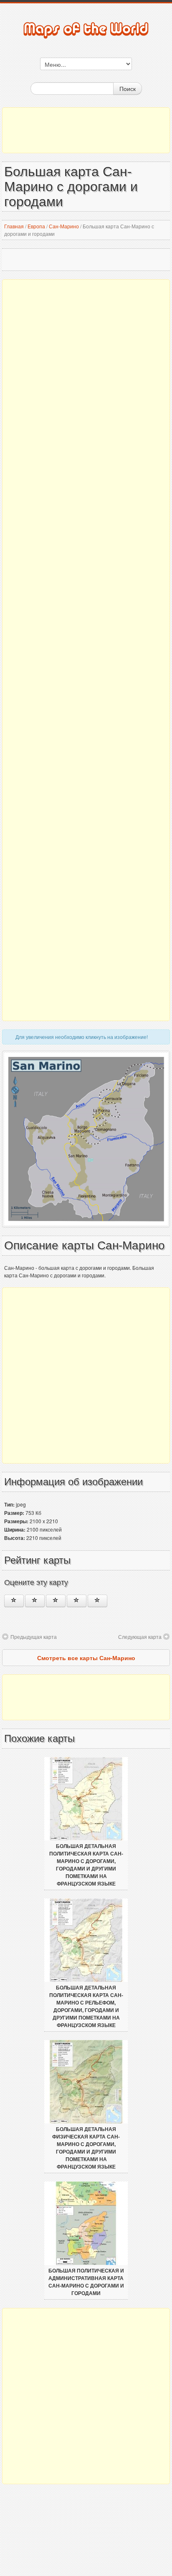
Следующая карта (140, 1637)
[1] (14, 1601)
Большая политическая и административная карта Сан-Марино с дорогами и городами (86, 2282)
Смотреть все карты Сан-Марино (86, 1658)
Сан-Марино (64, 226)
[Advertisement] (86, 130)
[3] (56, 1601)
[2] (35, 1601)
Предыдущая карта (34, 1637)
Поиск (128, 88)
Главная (14, 226)
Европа (36, 226)
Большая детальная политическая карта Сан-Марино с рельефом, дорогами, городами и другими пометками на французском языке (86, 2007)
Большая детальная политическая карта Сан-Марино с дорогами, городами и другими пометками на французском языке (86, 1865)
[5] (97, 1601)
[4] (77, 1601)
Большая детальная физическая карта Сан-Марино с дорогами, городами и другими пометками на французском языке (86, 2148)
